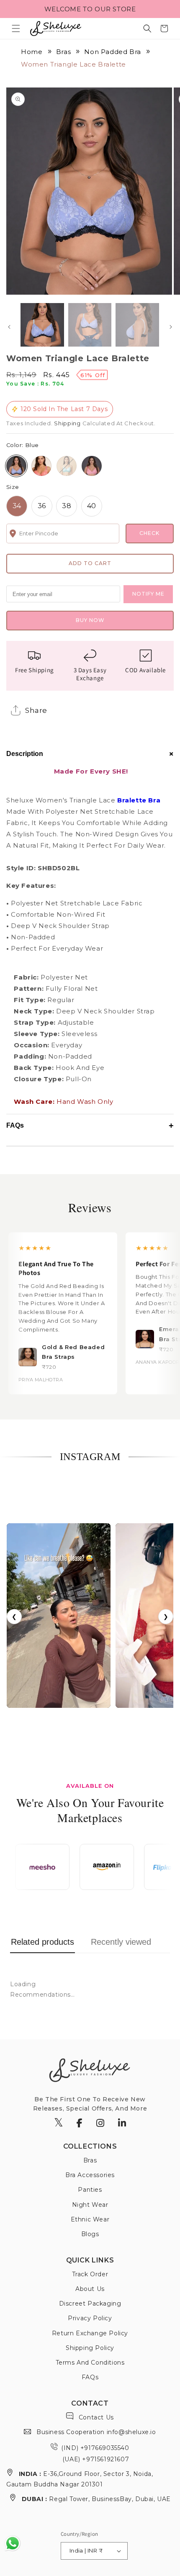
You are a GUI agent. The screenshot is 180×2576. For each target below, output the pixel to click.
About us (90, 2289)
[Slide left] (9, 327)
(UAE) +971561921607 (95, 2459)
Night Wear (90, 2205)
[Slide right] (171, 327)
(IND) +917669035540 (95, 2448)
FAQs (90, 1126)
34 (17, 506)
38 (67, 506)
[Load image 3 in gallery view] (137, 325)
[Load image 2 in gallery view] (90, 325)
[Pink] (92, 466)
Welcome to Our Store (90, 9)
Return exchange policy (90, 2333)
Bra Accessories (90, 2175)
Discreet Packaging (90, 2303)
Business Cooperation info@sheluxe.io (95, 2432)
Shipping (67, 423)
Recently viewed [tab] (121, 1942)
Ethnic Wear (90, 2219)
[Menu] (16, 28)
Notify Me (148, 594)
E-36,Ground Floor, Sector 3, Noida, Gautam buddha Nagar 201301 (80, 2479)
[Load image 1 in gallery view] (42, 325)
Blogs (90, 2234)
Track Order (90, 2274)
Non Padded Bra (112, 52)
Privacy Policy (90, 2318)
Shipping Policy (90, 2348)
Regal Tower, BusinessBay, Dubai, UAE (96, 2499)
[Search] (147, 28)
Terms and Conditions (90, 2363)
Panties (90, 2190)
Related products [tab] (42, 1942)
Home (32, 52)
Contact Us (95, 2417)
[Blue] (16, 466)
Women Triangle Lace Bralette (73, 64)
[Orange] (41, 466)
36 (42, 506)
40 (92, 506)
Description (90, 754)
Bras (63, 52)
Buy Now (90, 620)
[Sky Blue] (67, 466)
